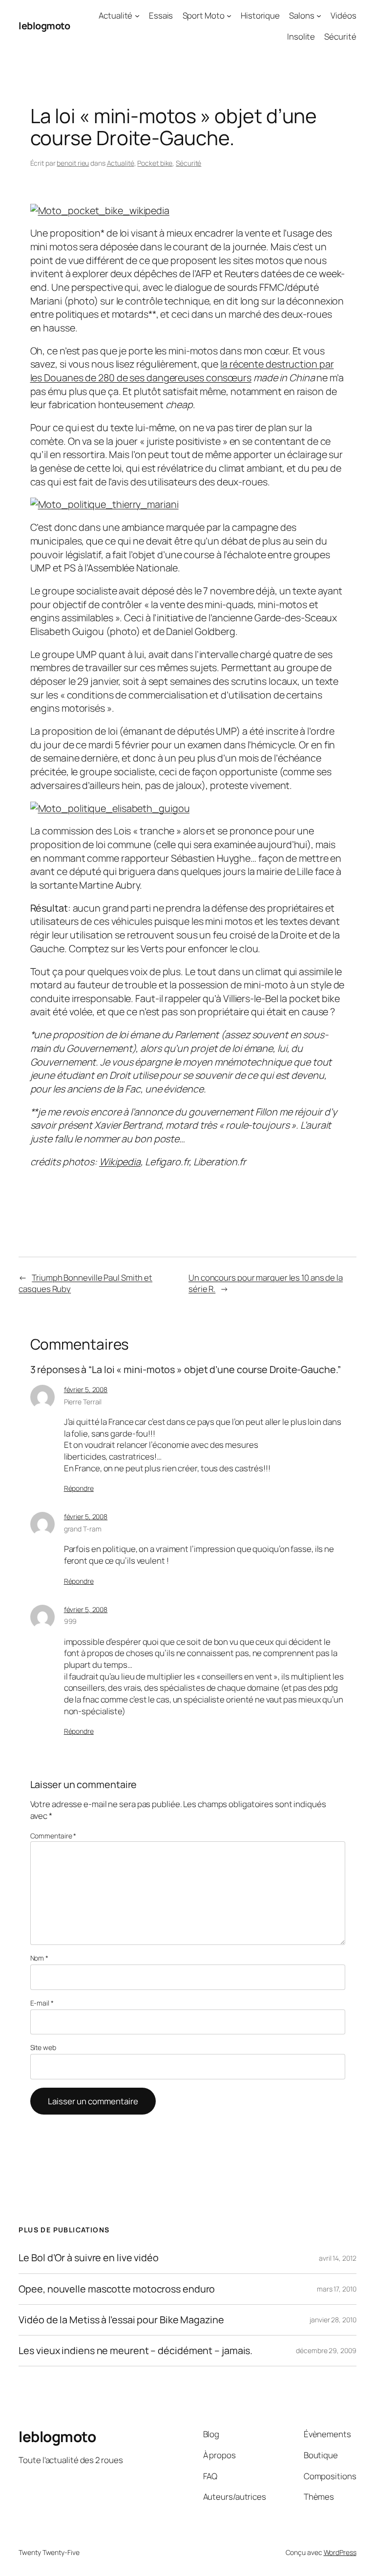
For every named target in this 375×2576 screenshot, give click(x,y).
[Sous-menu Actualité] (137, 16)
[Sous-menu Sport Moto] (229, 16)
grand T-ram (83, 1529)
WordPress (340, 2552)
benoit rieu (73, 163)
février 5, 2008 (86, 1389)
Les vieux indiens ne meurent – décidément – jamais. (135, 2351)
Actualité (115, 15)
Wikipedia (120, 1162)
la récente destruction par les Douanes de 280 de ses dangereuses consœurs (182, 371)
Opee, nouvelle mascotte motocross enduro (117, 2289)
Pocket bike (155, 163)
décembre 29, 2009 (326, 2350)
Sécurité (188, 163)
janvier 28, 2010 (333, 2320)
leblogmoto (44, 26)
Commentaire (53, 1836)
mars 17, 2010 (337, 2289)
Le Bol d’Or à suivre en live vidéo (89, 2258)
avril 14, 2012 (338, 2258)
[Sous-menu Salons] (319, 16)
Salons (302, 15)
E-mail (42, 2003)
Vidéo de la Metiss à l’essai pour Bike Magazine (121, 2320)
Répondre (79, 1488)
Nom (40, 1958)
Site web (43, 2047)
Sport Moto (204, 15)
